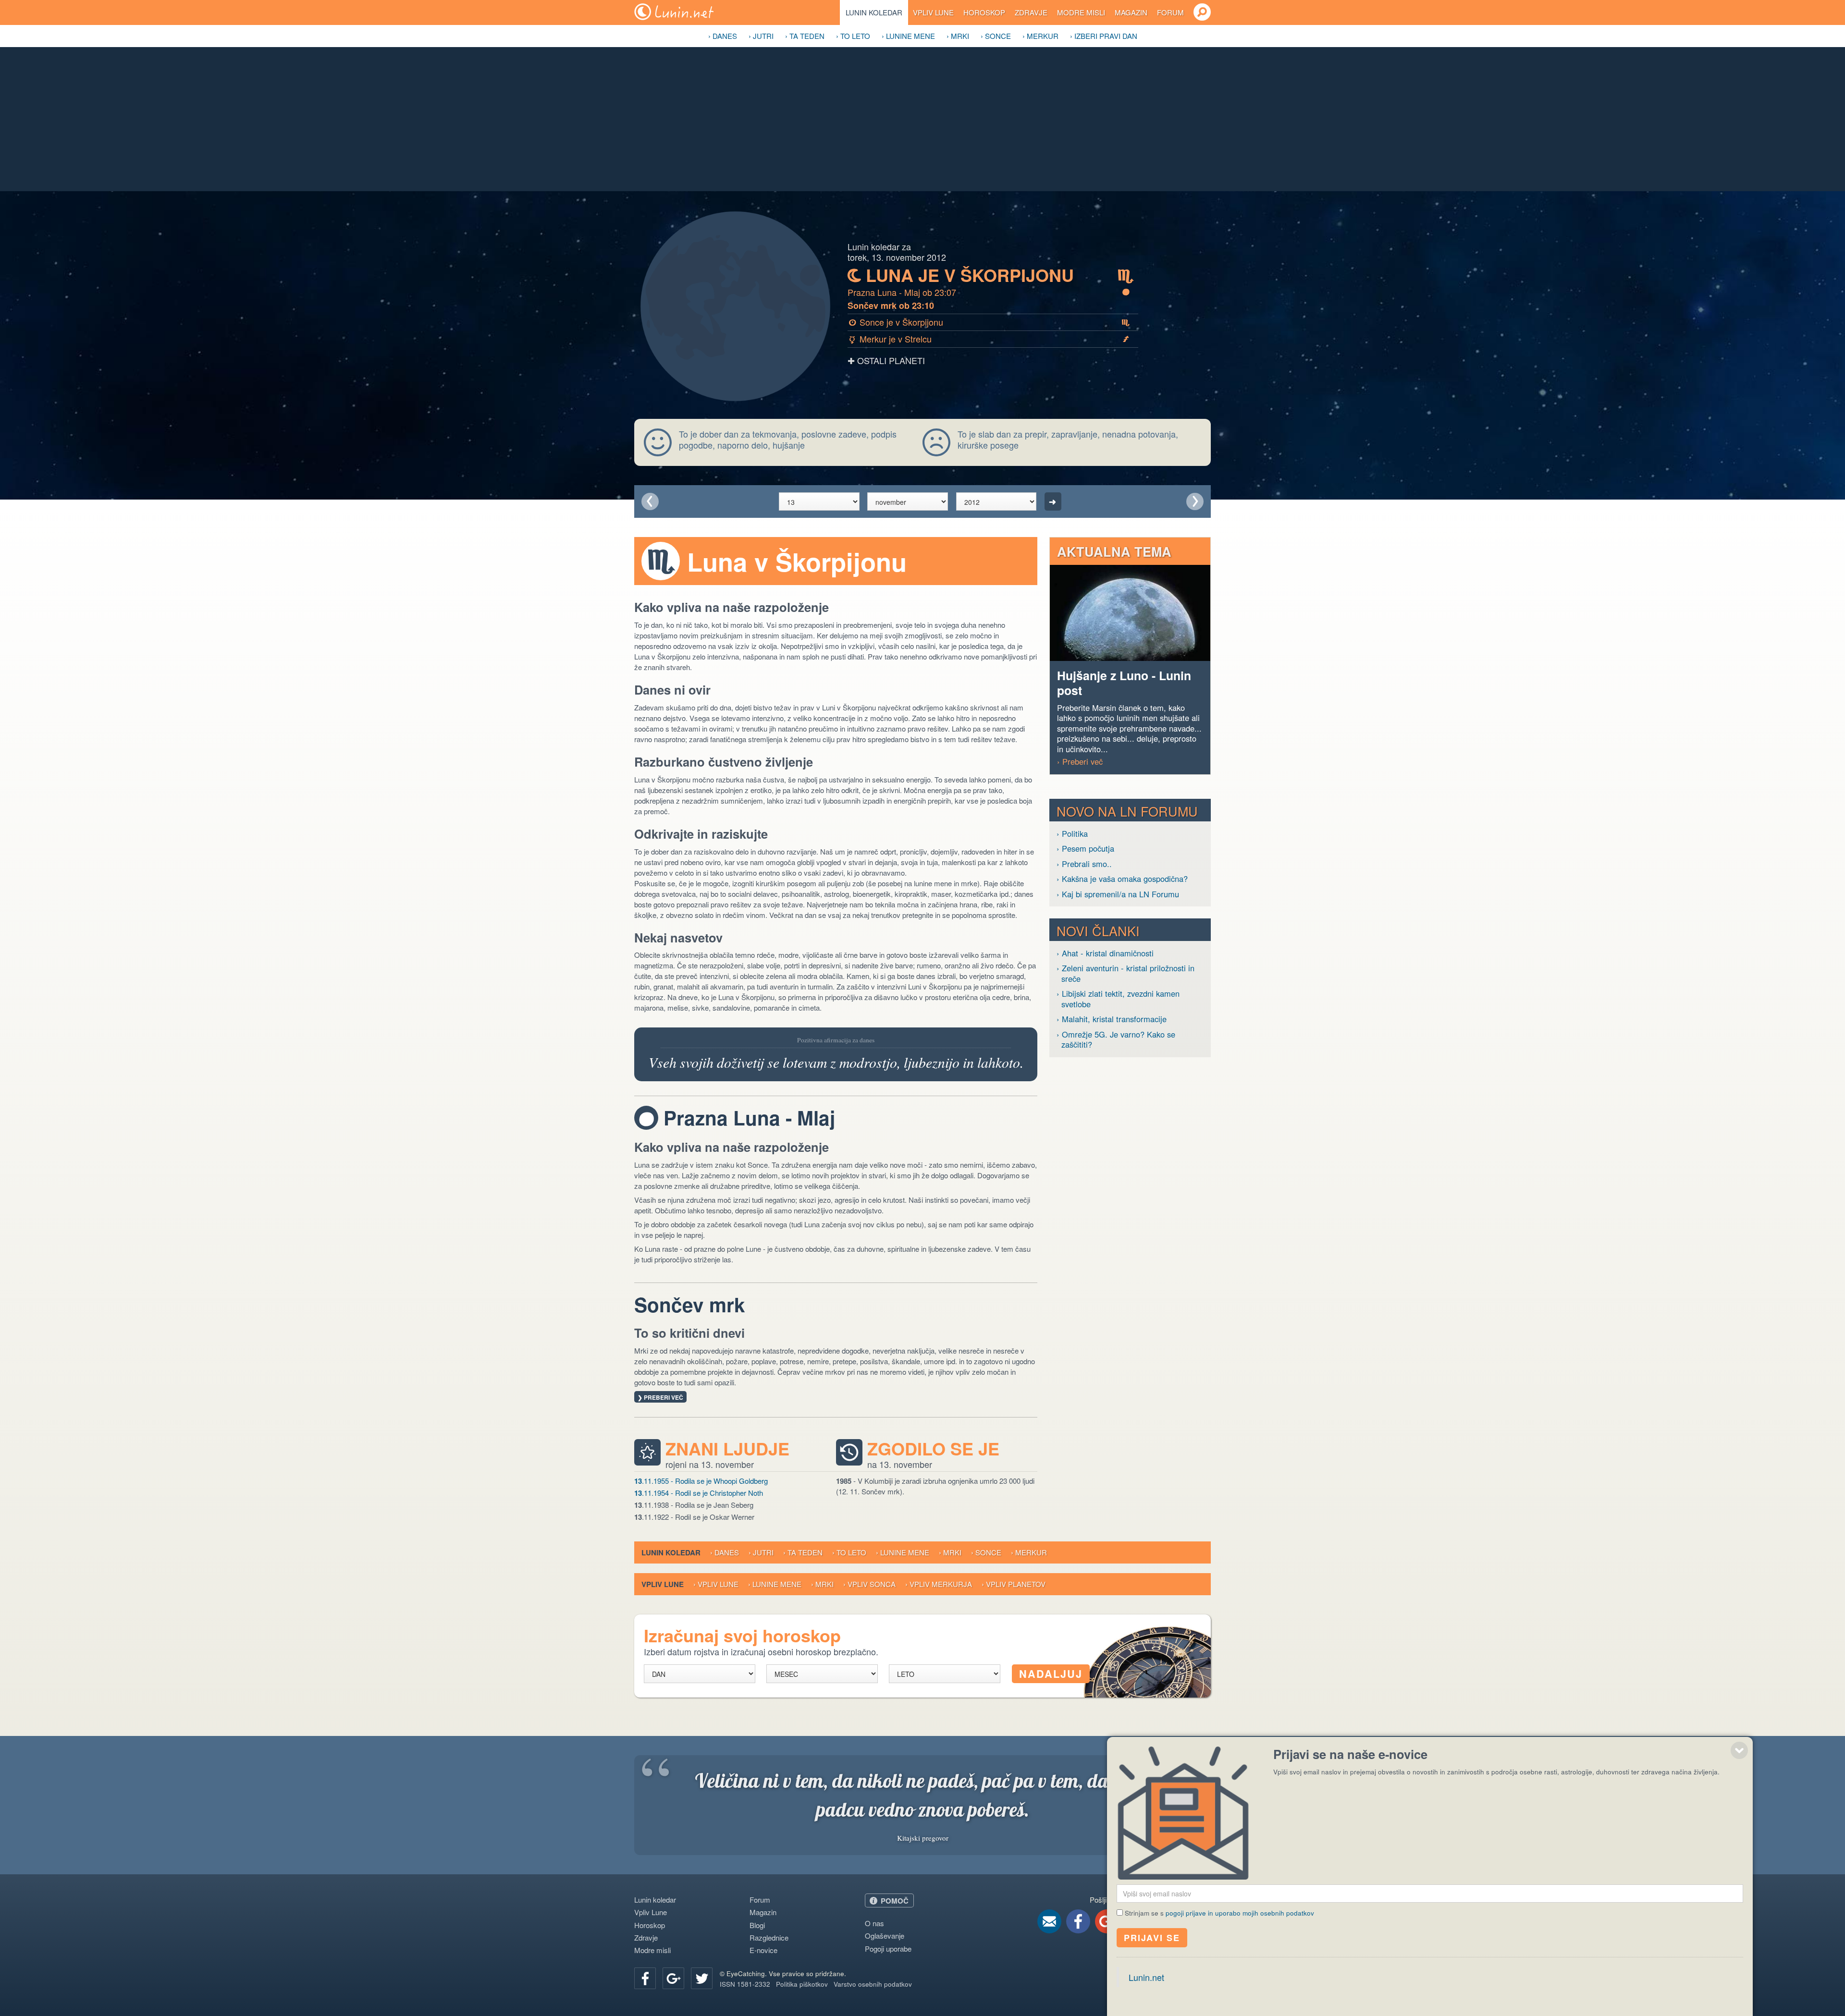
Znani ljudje (727, 1449)
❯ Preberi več (660, 1397)
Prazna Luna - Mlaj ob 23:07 (989, 292)
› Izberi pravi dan (1104, 36)
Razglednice (769, 1937)
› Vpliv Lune (716, 1584)
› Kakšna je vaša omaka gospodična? (1122, 879)
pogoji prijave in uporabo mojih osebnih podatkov (1240, 1913)
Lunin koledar (874, 12)
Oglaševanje (885, 1936)
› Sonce (996, 36)
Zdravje (1031, 12)
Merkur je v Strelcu (989, 339)
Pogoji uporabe (888, 1949)
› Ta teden (805, 36)
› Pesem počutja (1085, 849)
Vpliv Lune (933, 12)
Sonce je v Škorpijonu (990, 322)
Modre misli (1081, 12)
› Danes (723, 36)
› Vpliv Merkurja (939, 1584)
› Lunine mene (908, 36)
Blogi (757, 1925)
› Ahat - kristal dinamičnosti (1105, 953)
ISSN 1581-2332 (745, 1984)
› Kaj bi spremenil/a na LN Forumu (1118, 894)
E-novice (763, 1950)
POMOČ (895, 1901)
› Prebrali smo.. (1084, 864)
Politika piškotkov (802, 1984)
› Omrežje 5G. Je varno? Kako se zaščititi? (1116, 1040)
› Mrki (958, 36)
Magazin (1131, 12)
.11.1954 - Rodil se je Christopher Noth (699, 1493)
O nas (874, 1923)
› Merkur (1040, 36)
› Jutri (761, 36)
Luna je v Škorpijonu (991, 275)
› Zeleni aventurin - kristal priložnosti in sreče (1125, 973)
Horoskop (984, 12)
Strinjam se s (1219, 1913)
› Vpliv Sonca (869, 1584)
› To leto (853, 36)
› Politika (1072, 834)
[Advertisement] (922, 119)
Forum (1170, 12)
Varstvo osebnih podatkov (873, 1984)
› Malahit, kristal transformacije (1112, 1019)
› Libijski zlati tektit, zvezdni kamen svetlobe (1118, 999)
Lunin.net (1146, 1977)
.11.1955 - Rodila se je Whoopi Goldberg (701, 1481)
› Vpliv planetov (1014, 1584)
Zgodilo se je (933, 1449)
